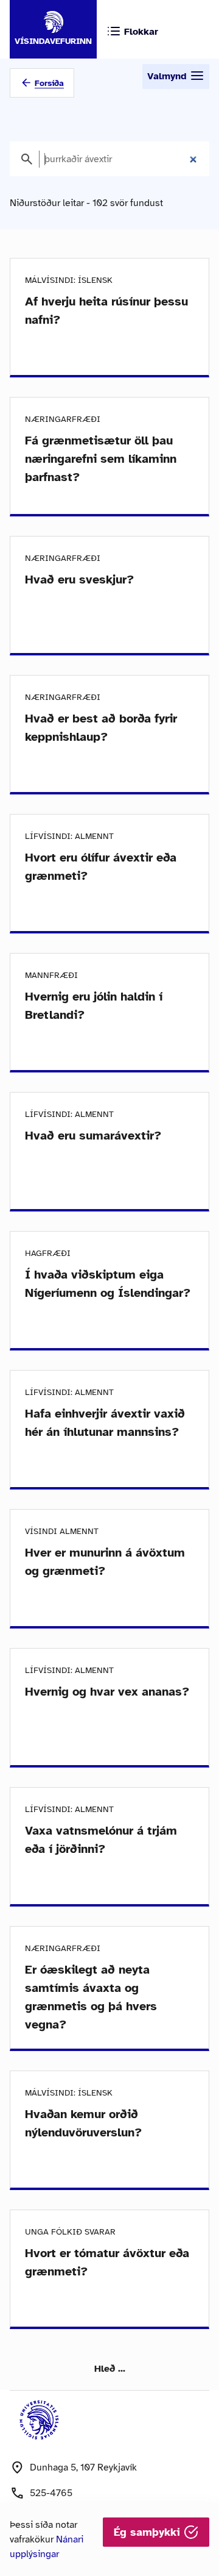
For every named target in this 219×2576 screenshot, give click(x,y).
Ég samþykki (149, 2532)
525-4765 (51, 2493)
